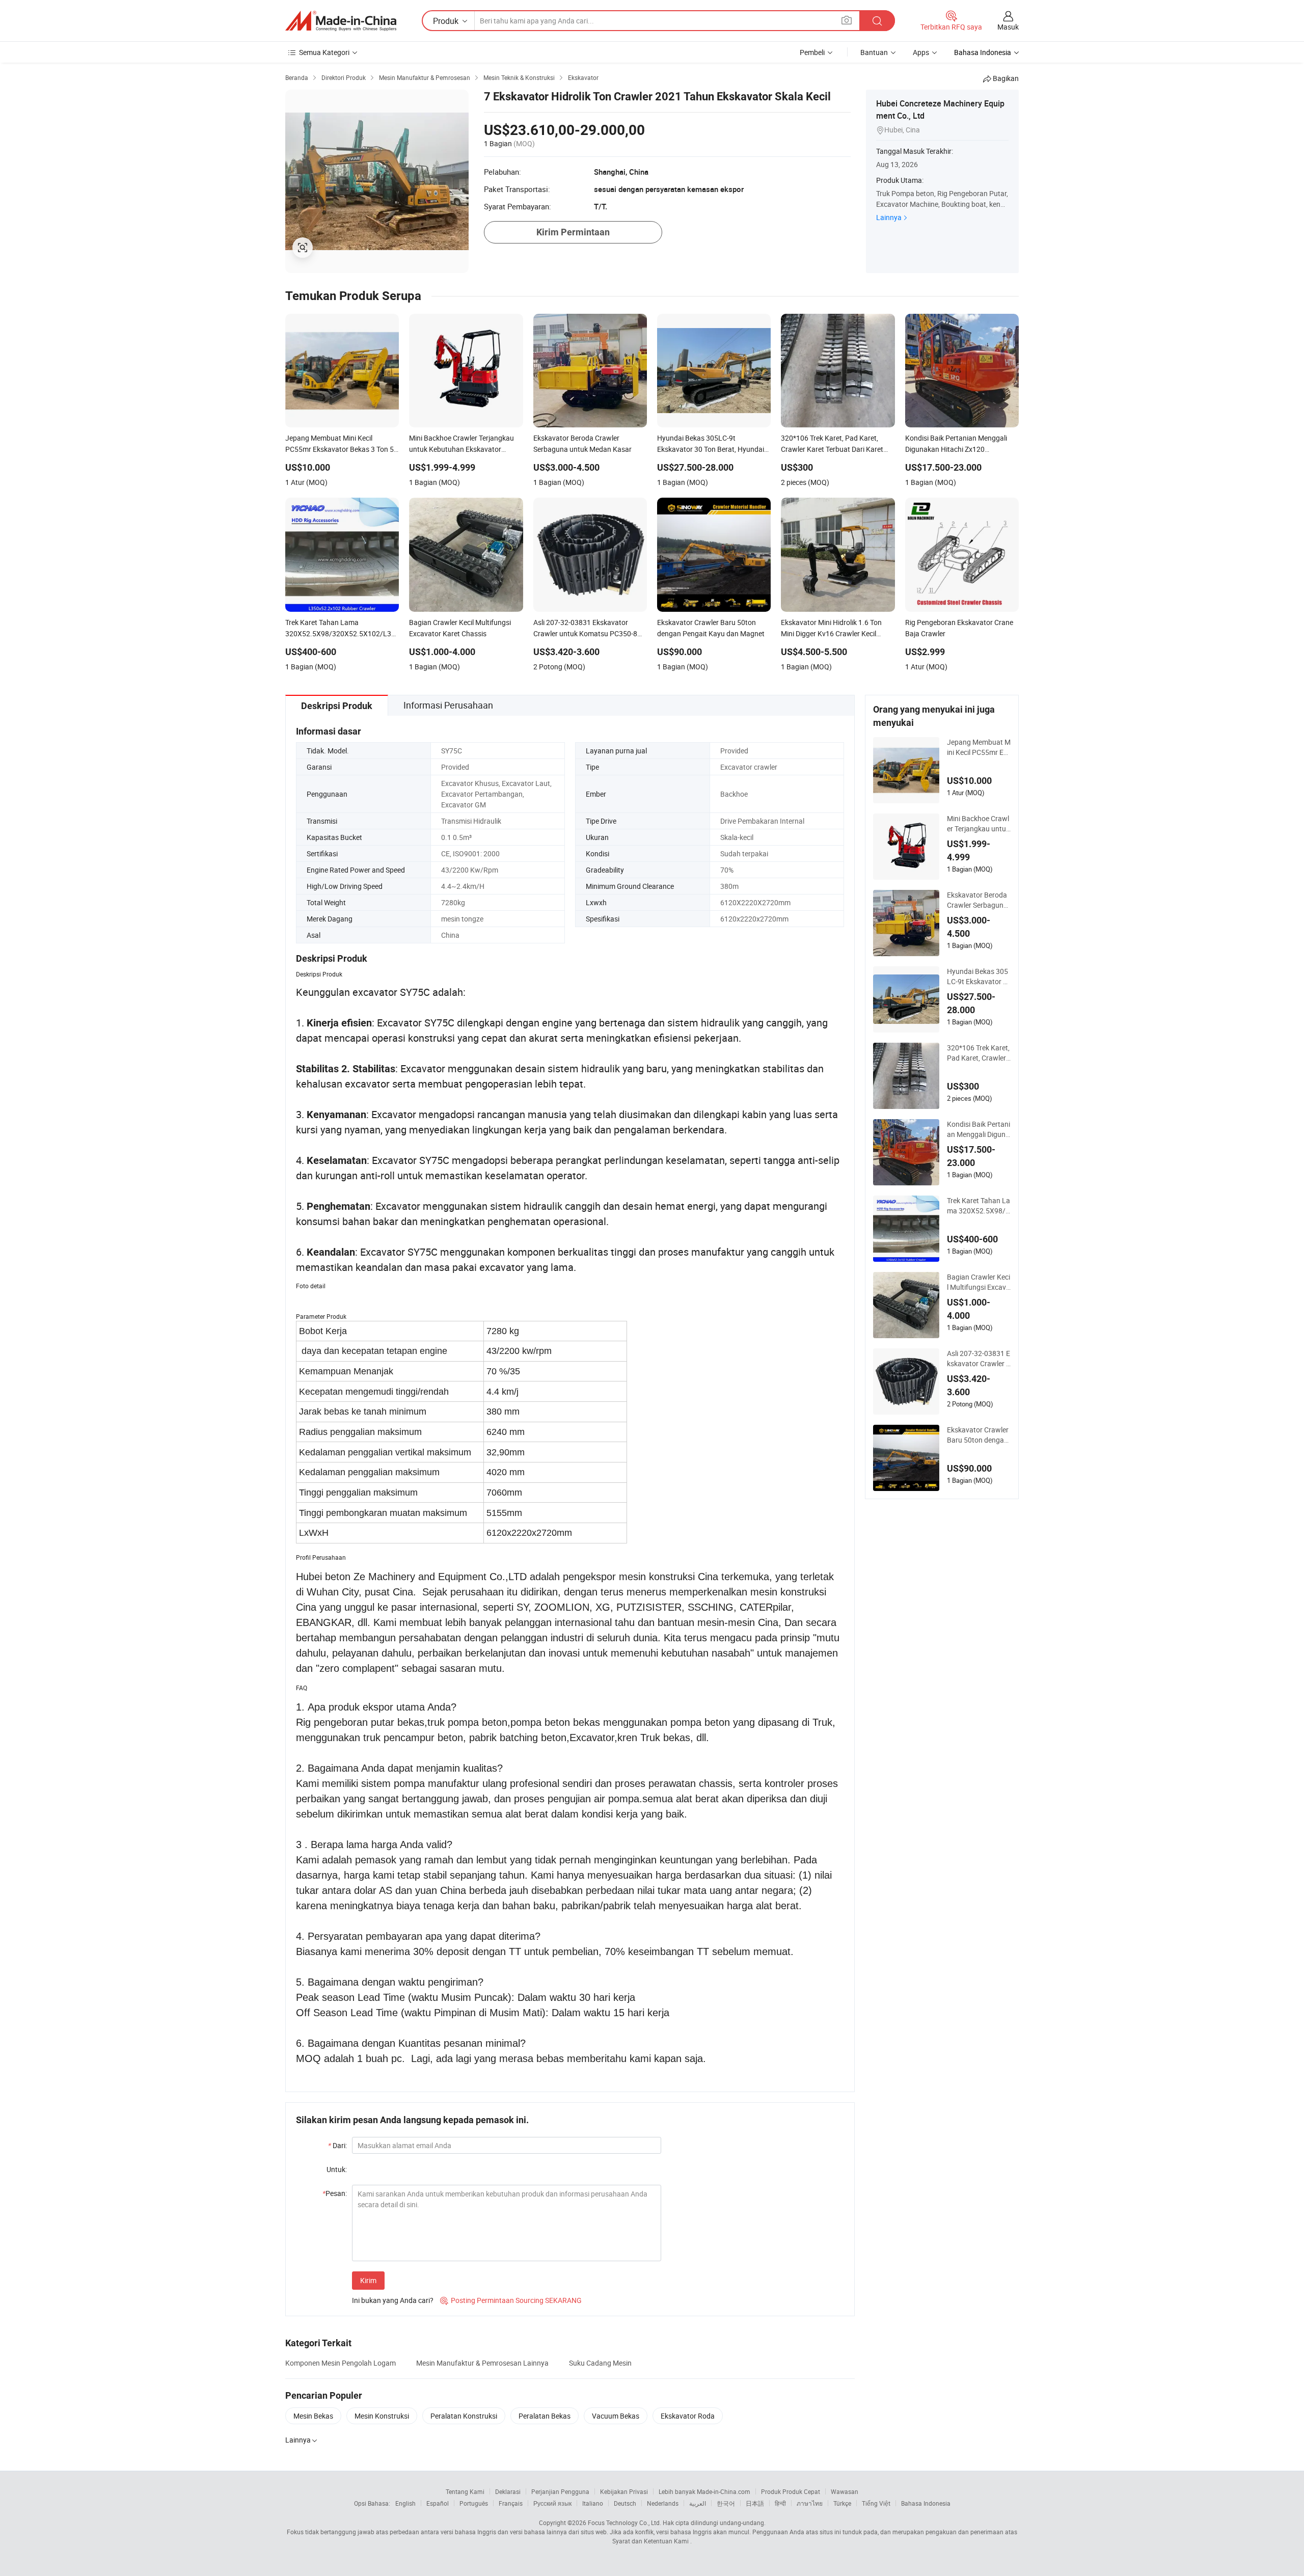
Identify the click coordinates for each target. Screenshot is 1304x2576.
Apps (921, 52)
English (405, 2503)
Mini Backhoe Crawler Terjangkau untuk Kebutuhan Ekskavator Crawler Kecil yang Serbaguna (979, 824)
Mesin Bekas (313, 2416)
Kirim (368, 2280)
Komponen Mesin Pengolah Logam (341, 2363)
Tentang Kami (465, 2491)
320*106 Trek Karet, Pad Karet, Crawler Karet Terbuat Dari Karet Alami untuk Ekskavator (979, 1053)
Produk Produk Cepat (791, 2491)
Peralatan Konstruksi (464, 2416)
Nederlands (663, 2503)
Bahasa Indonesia (926, 2503)
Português (474, 2503)
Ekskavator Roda (688, 2416)
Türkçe (842, 2503)
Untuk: (337, 2169)
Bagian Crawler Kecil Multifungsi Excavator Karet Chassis (979, 1282)
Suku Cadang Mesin (600, 2363)
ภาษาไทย (810, 2503)
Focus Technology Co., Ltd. (624, 2523)
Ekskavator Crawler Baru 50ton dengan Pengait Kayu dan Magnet (979, 1435)
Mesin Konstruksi (382, 2416)
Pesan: (335, 2193)
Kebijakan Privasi (624, 2491)
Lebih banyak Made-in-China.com (704, 2491)
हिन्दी (780, 2503)
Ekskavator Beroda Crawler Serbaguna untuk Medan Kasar (978, 900)
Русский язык (552, 2503)
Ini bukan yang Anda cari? (393, 2300)
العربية (698, 2503)
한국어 (726, 2503)
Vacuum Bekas (616, 2416)
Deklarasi (508, 2491)
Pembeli (812, 52)
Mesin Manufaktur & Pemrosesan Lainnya (482, 2363)
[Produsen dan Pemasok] (341, 21)
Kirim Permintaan (573, 232)
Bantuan (874, 52)
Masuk (1008, 27)
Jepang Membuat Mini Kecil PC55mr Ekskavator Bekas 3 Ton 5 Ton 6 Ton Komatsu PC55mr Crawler (979, 747)
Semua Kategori (324, 52)
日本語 (755, 2503)
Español (438, 2503)
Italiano (593, 2503)
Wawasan (845, 2491)
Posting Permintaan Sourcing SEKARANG (511, 2300)
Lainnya (889, 217)
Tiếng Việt (876, 2503)
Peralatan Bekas (545, 2416)
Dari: (337, 2145)
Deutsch (625, 2503)
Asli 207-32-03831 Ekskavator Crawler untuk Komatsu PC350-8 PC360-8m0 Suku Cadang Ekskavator (979, 1359)
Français (511, 2503)
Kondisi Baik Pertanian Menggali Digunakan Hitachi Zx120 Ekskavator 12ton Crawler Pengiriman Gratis (979, 1129)
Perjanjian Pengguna (560, 2491)
